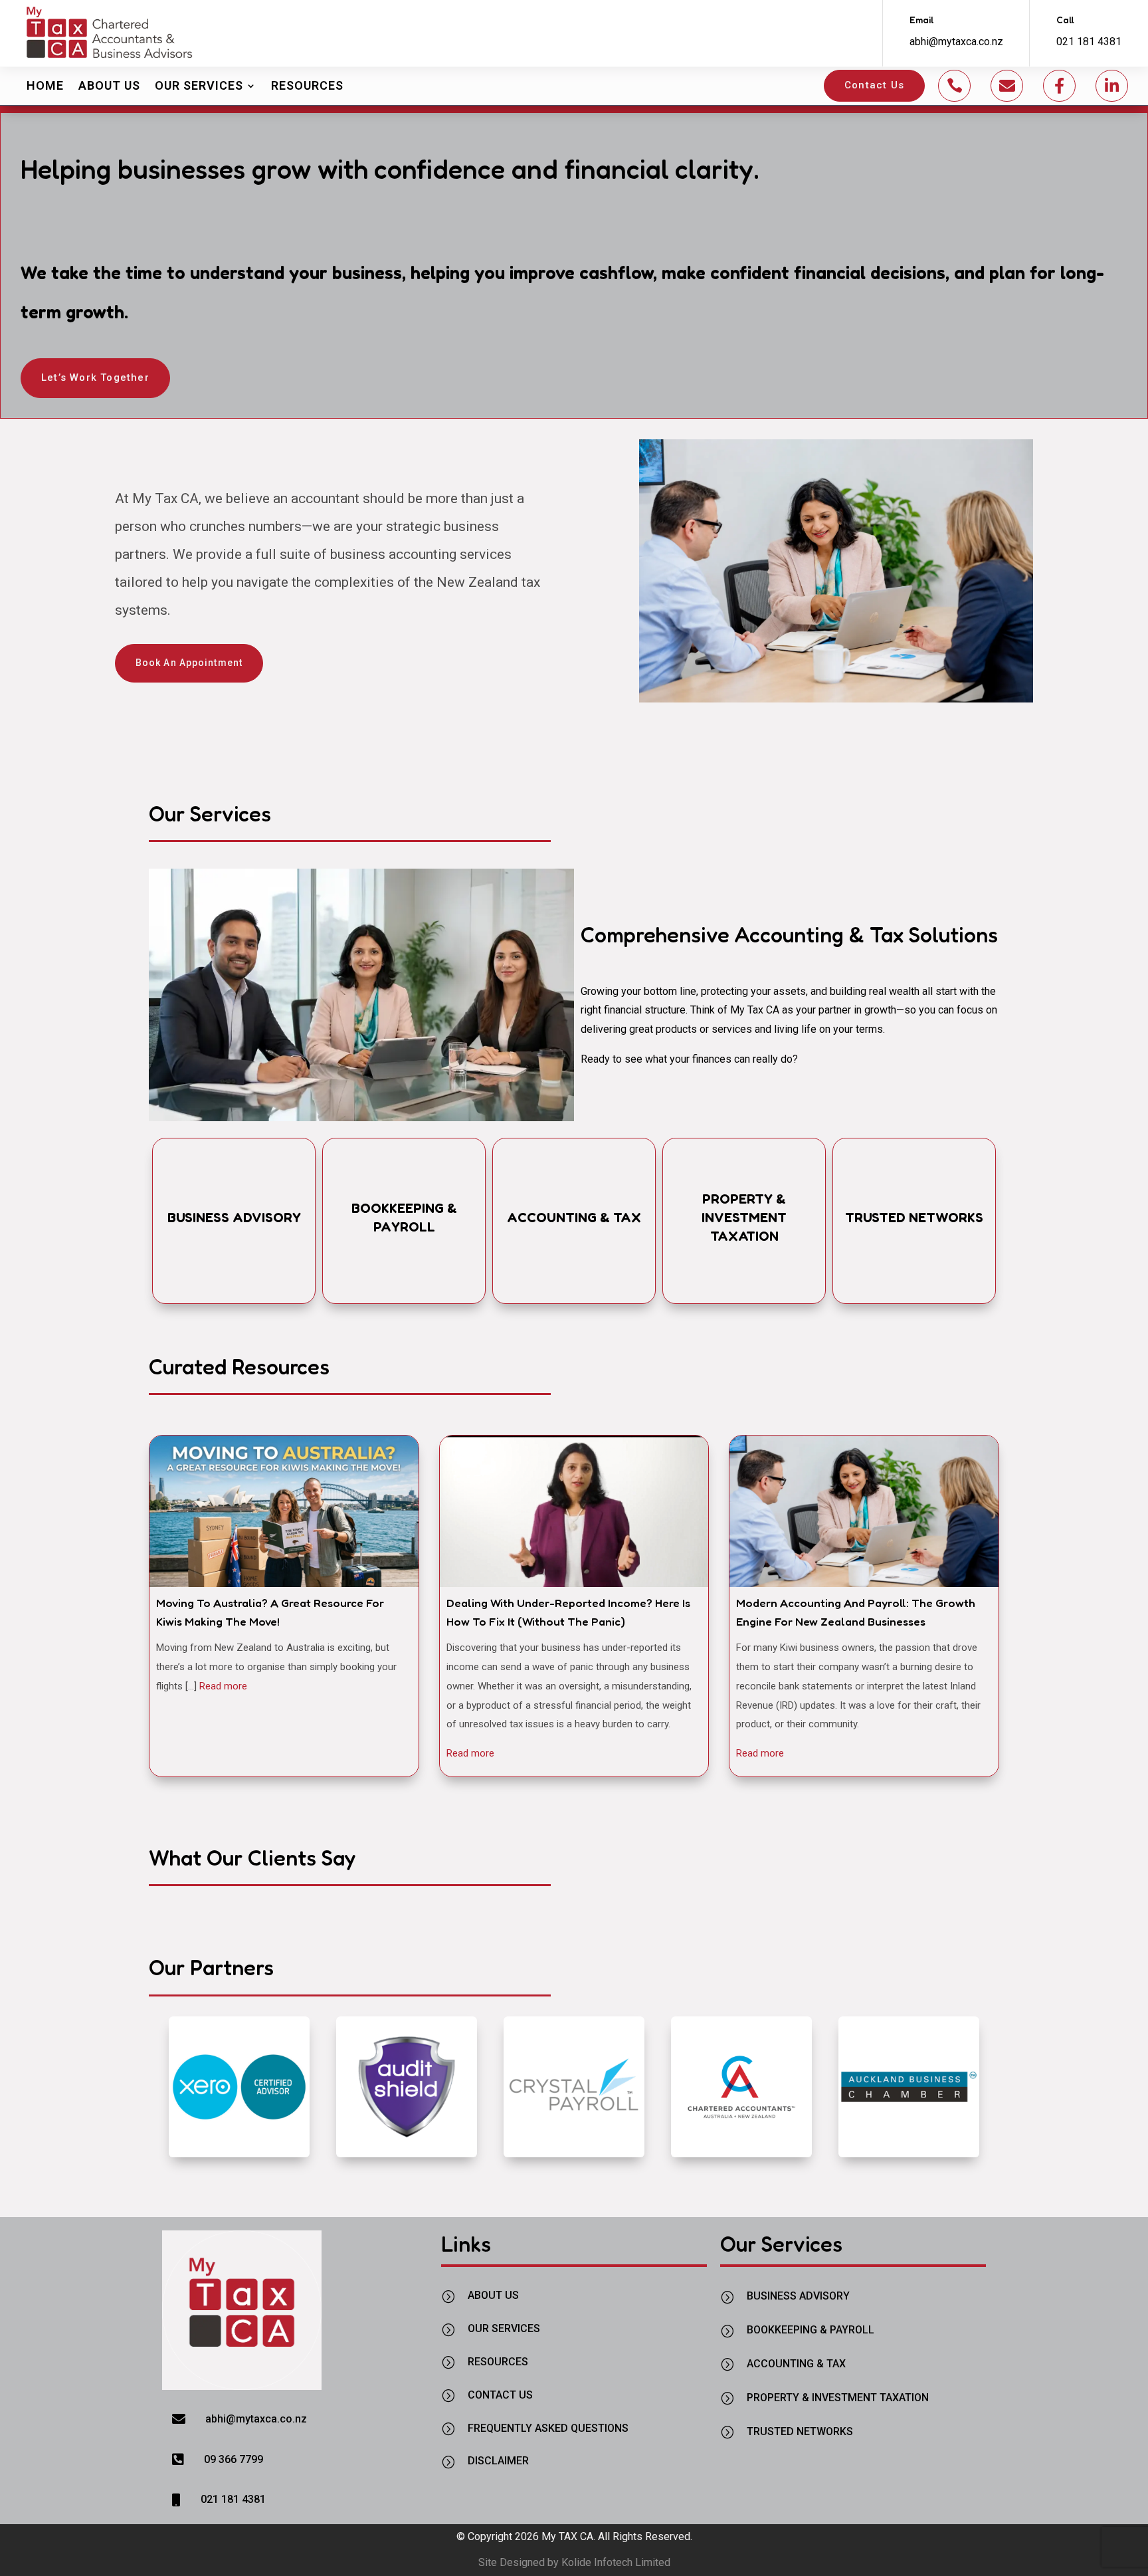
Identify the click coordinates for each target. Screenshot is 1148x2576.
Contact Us (874, 85)
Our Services (199, 85)
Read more (223, 1686)
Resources (307, 85)
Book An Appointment (189, 663)
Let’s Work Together (95, 377)
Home (45, 85)
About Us (109, 85)
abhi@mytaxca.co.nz (956, 42)
